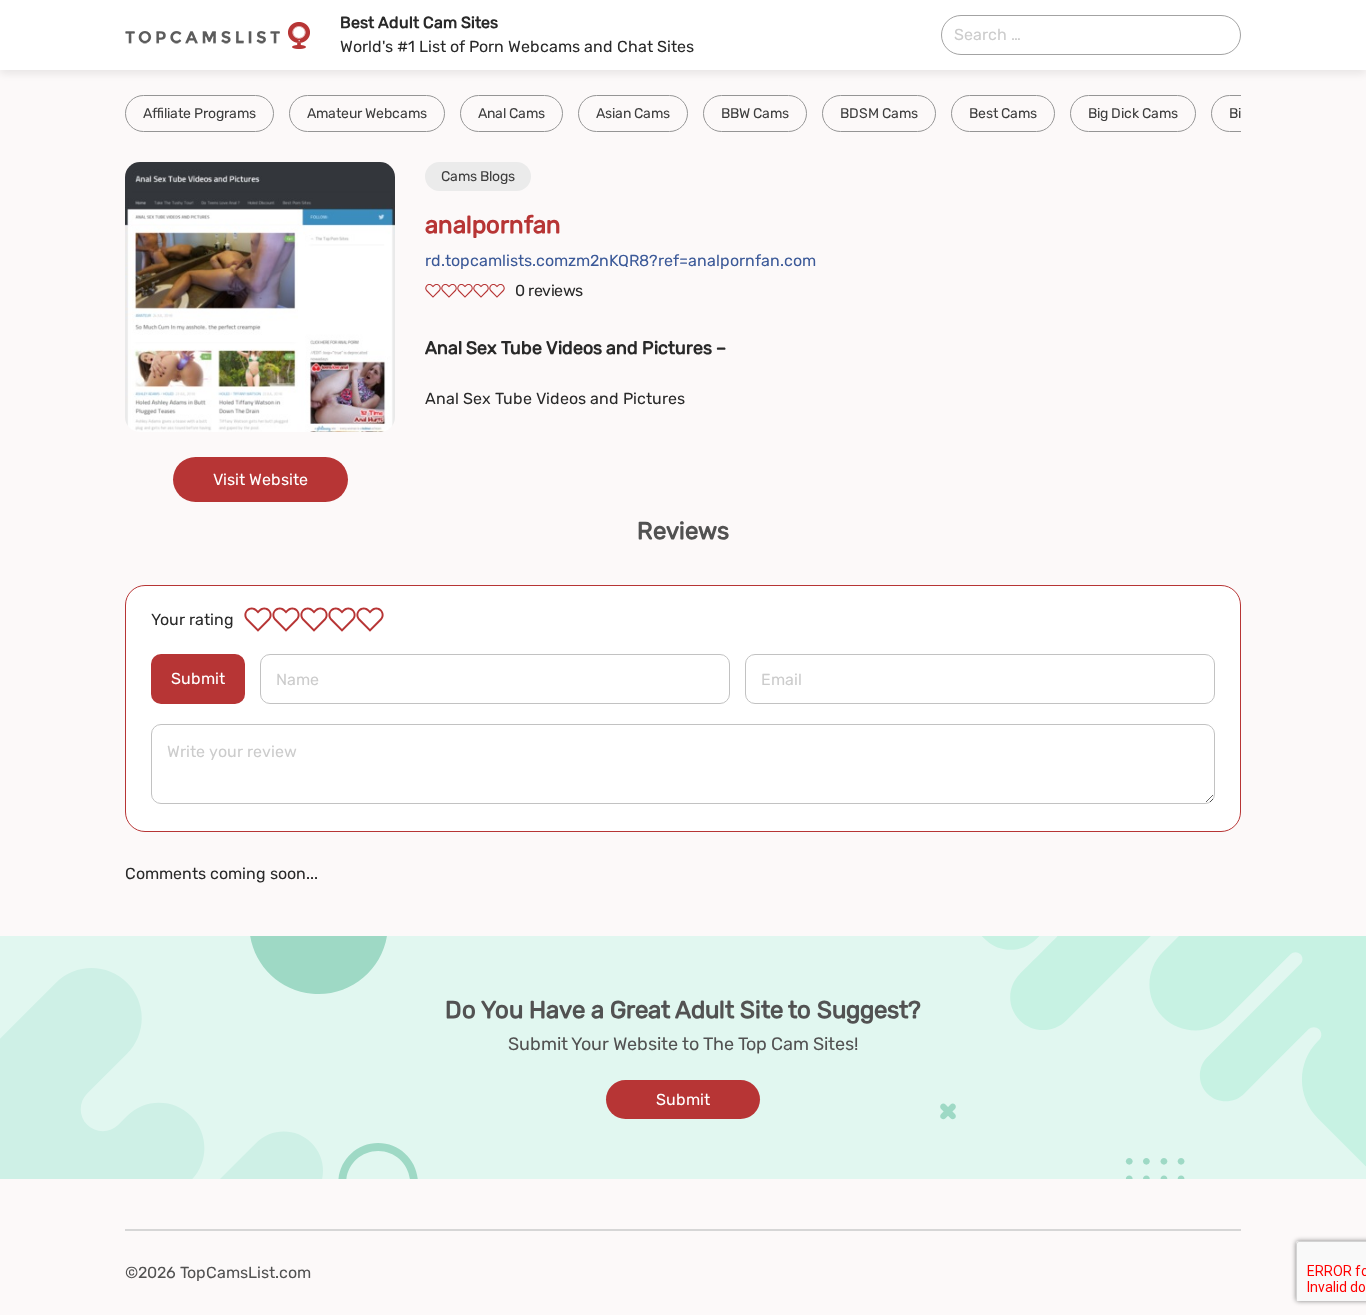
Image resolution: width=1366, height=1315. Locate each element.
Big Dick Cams (1133, 113)
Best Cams (1003, 113)
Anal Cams (511, 113)
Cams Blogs (478, 176)
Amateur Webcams (367, 113)
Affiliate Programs (199, 113)
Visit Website (260, 479)
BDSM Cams (879, 113)
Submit (198, 678)
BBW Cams (755, 113)
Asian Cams (633, 113)
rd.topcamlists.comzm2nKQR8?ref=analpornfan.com (620, 260)
